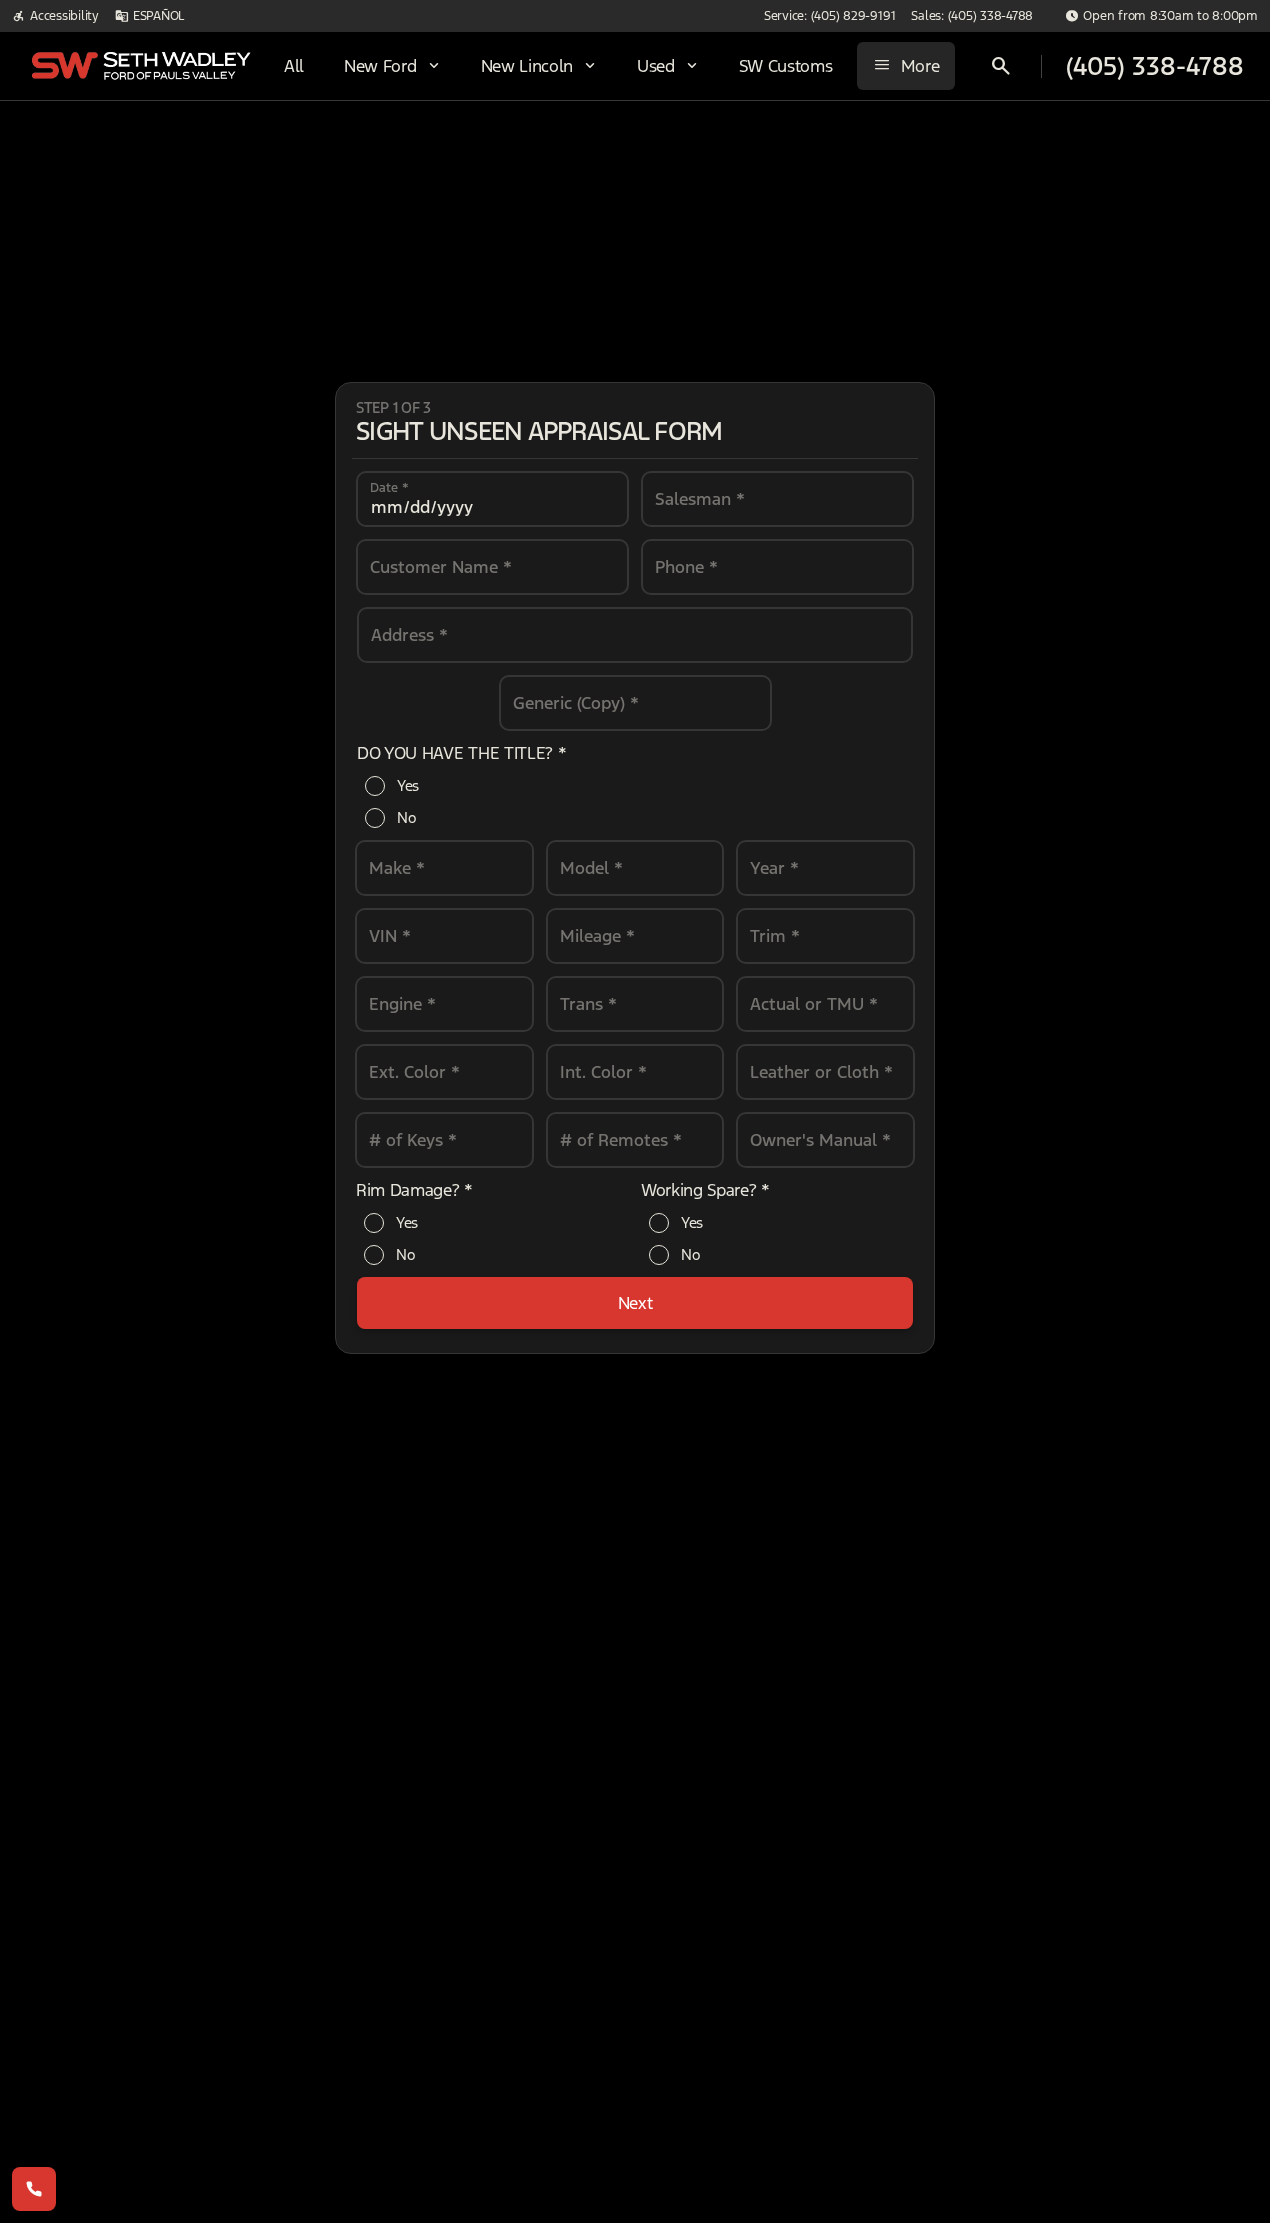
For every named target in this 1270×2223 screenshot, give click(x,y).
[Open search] (1001, 66)
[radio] (375, 786)
